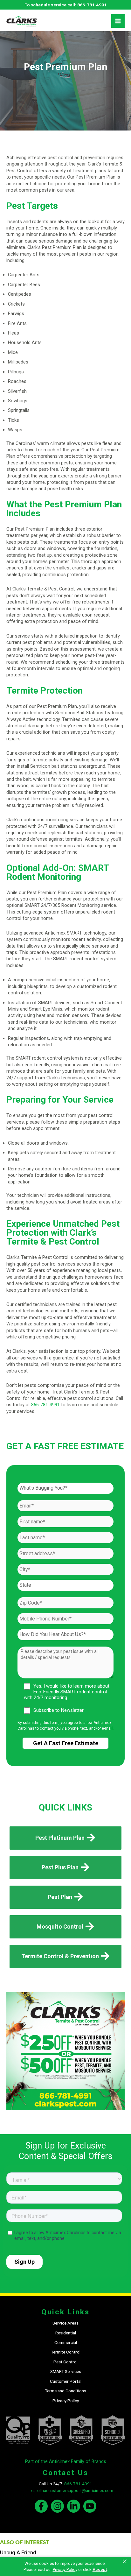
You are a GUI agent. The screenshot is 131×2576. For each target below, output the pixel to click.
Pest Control (65, 2362)
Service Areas (65, 2323)
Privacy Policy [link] (65, 2569)
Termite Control (66, 2352)
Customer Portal (66, 2381)
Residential (66, 2333)
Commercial (66, 2342)
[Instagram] (57, 2506)
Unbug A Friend (18, 2552)
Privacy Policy (66, 2401)
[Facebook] (41, 2506)
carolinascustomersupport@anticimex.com (72, 2490)
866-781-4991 (92, 5)
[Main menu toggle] (118, 21)
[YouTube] (90, 2506)
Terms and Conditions (65, 2391)
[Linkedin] (74, 2506)
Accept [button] (100, 2569)
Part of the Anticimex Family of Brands (66, 2461)
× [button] (125, 2561)
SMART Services (66, 2371)
